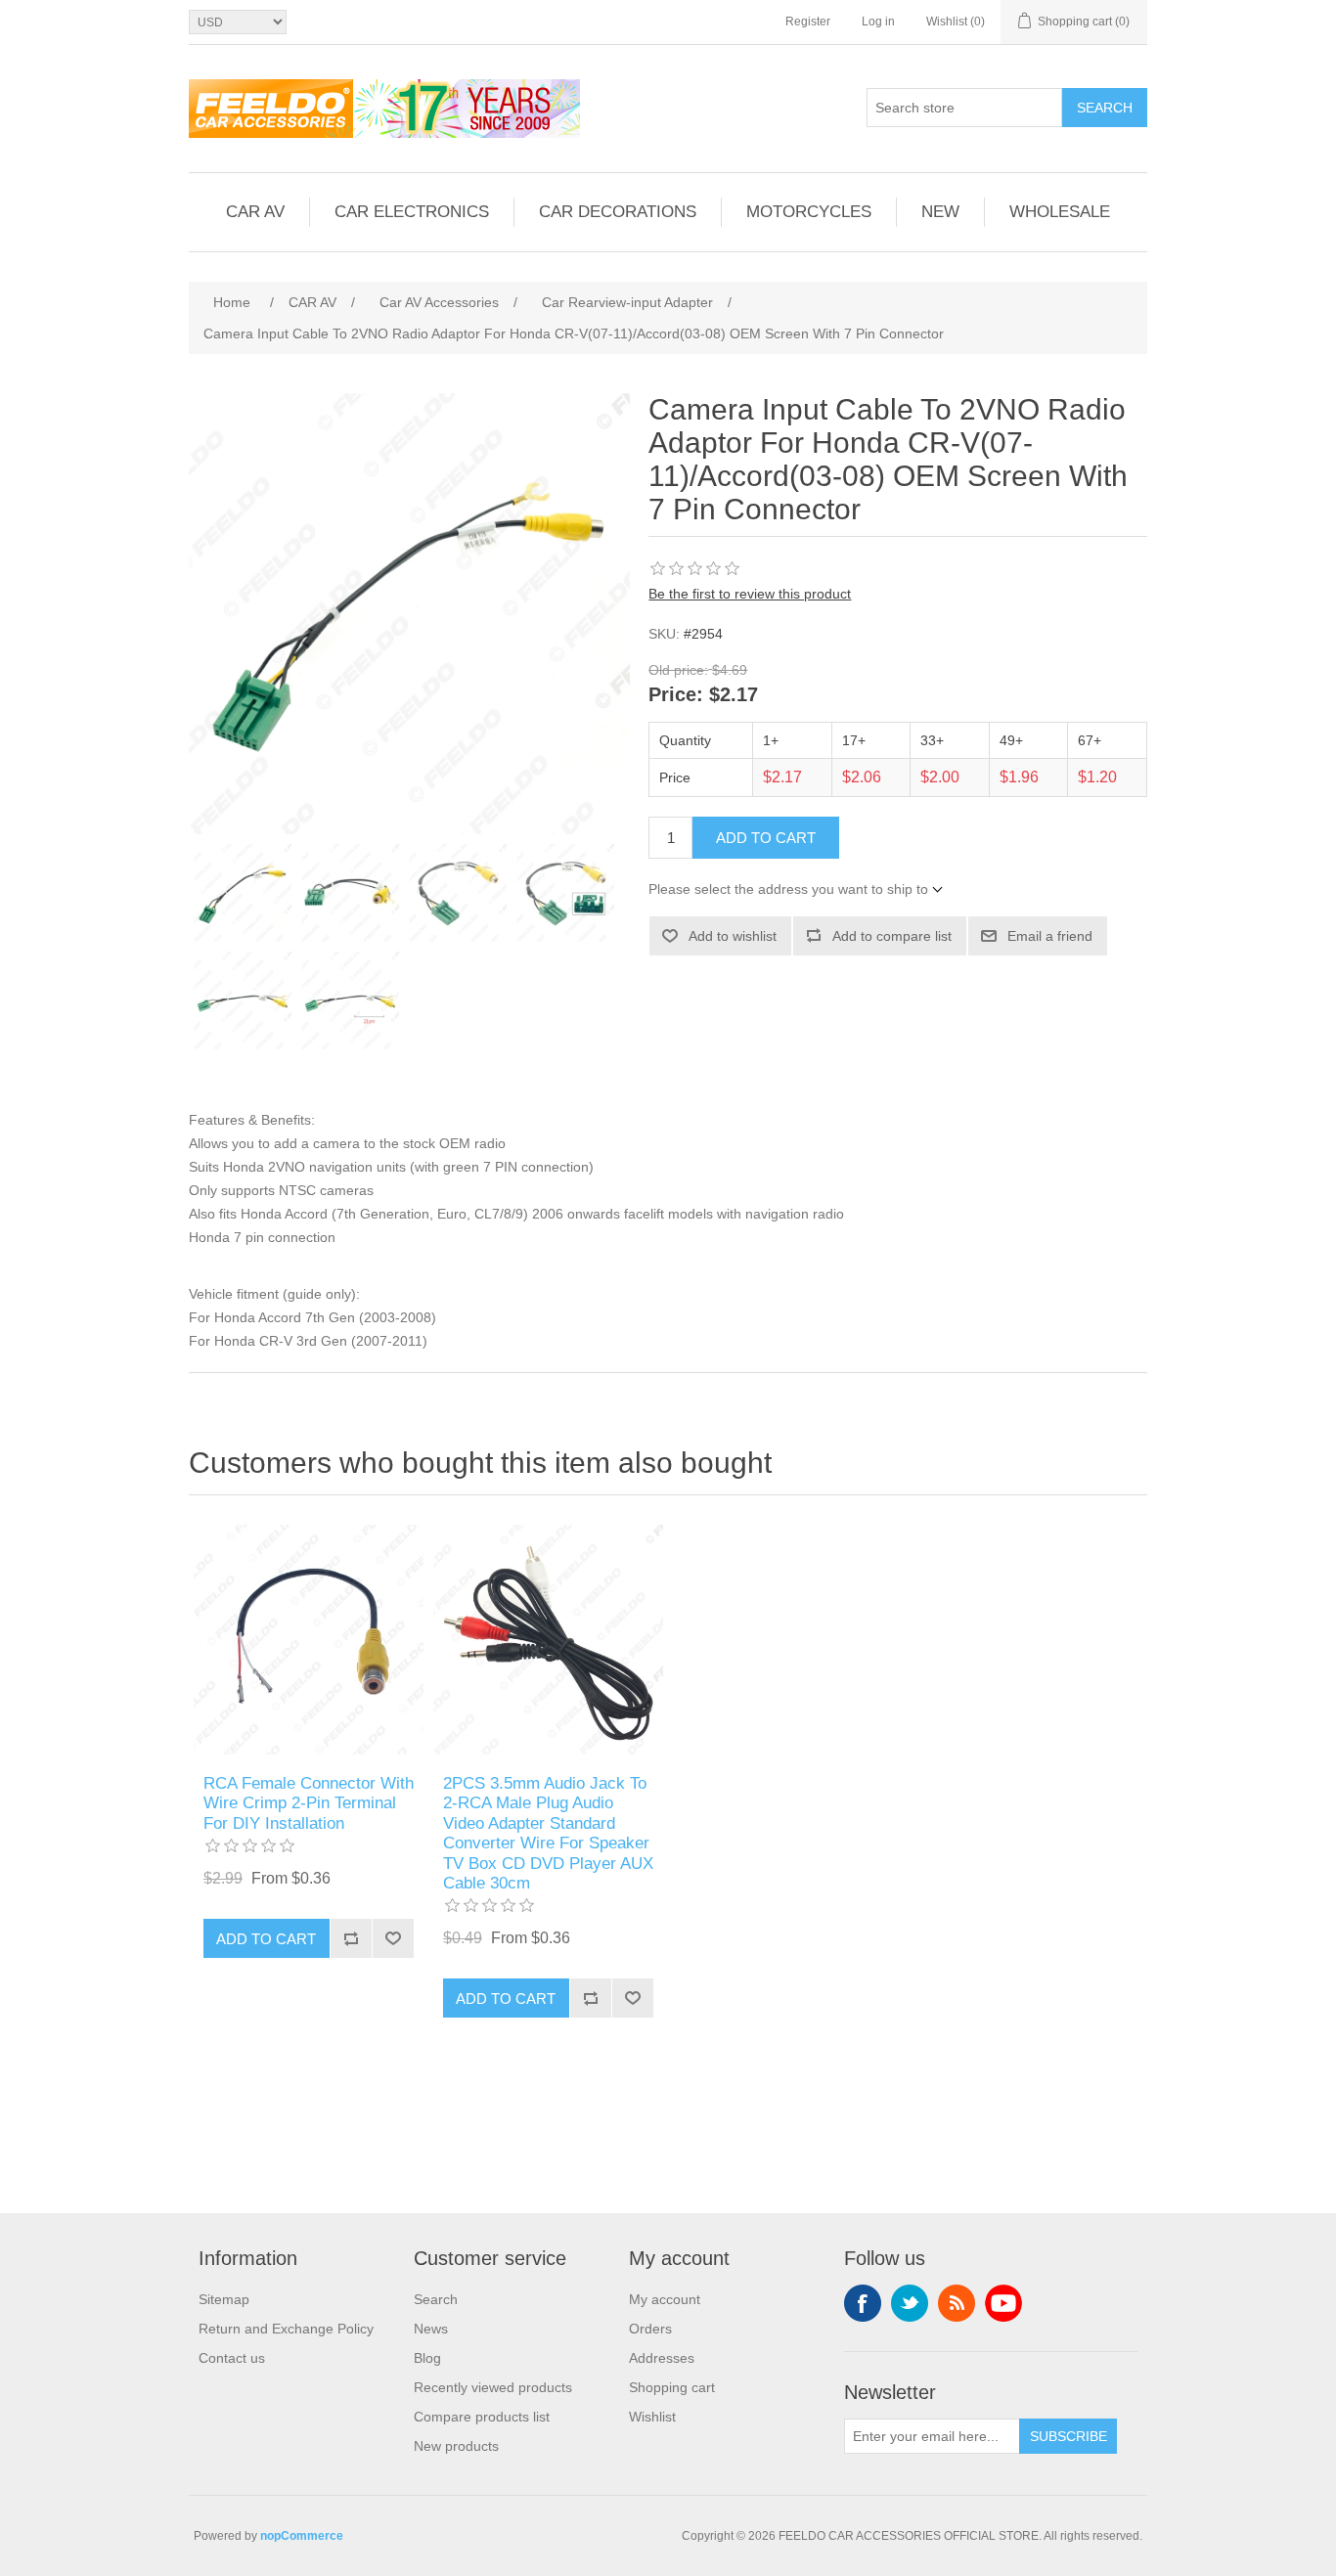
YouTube (1003, 2303)
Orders (650, 2329)
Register (808, 22)
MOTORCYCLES (809, 212)
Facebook (863, 2303)
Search (1105, 108)
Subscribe (1069, 2436)
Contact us (232, 2358)
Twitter (910, 2303)
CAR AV (255, 212)
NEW (940, 212)
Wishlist (652, 2417)
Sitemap (224, 2299)
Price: (676, 695)
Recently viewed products (493, 2387)
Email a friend (1050, 936)
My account (665, 2299)
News (431, 2329)
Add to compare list (892, 936)
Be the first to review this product (750, 594)
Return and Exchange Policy (286, 2329)
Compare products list (482, 2417)
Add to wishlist (733, 936)
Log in (878, 22)
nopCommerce (302, 2536)
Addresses (662, 2358)
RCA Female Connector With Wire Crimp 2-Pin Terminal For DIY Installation (309, 1803)
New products (456, 2446)
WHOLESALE (1060, 212)
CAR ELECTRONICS (412, 212)
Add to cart (766, 838)
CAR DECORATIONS (618, 212)
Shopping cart (672, 2387)
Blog (427, 2358)
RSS (957, 2303)
